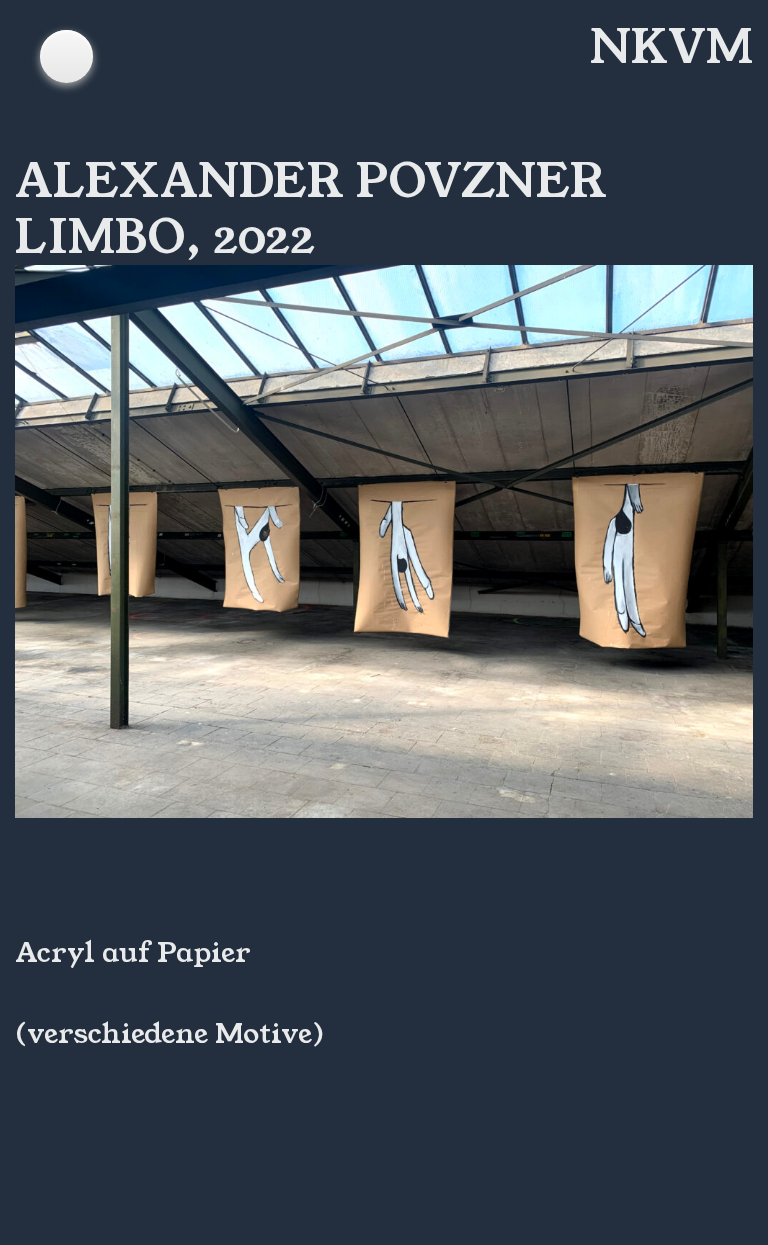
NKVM (671, 47)
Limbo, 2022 (165, 237)
